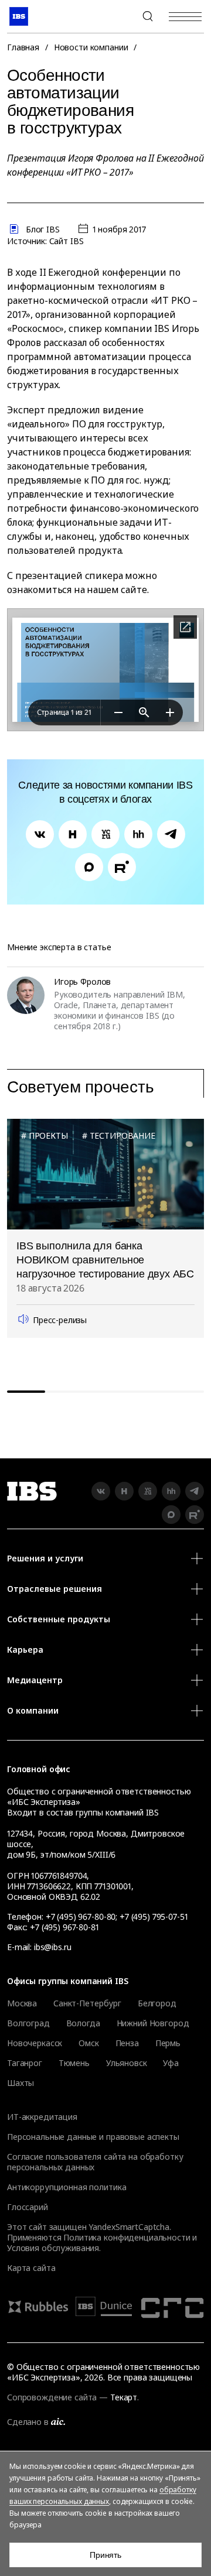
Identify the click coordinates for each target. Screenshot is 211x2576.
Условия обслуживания (53, 2248)
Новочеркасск (35, 2043)
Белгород (157, 2003)
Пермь (168, 2043)
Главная (23, 47)
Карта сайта (31, 2268)
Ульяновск (127, 2063)
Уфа (171, 2063)
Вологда (83, 2023)
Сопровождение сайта (52, 2397)
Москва (22, 2003)
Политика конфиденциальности (127, 2237)
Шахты (21, 2083)
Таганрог (25, 2063)
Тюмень (74, 2063)
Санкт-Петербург (87, 2003)
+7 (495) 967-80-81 (64, 1927)
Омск (89, 2043)
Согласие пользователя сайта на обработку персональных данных (95, 2162)
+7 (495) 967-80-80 (120, 16)
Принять (105, 2555)
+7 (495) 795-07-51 (154, 1916)
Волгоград (28, 2023)
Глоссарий (28, 2207)
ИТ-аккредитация (42, 2117)
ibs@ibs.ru (53, 1947)
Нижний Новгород (153, 2023)
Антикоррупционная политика (67, 2187)
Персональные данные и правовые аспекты (93, 2137)
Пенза (127, 2043)
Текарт (124, 2397)
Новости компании (91, 47)
